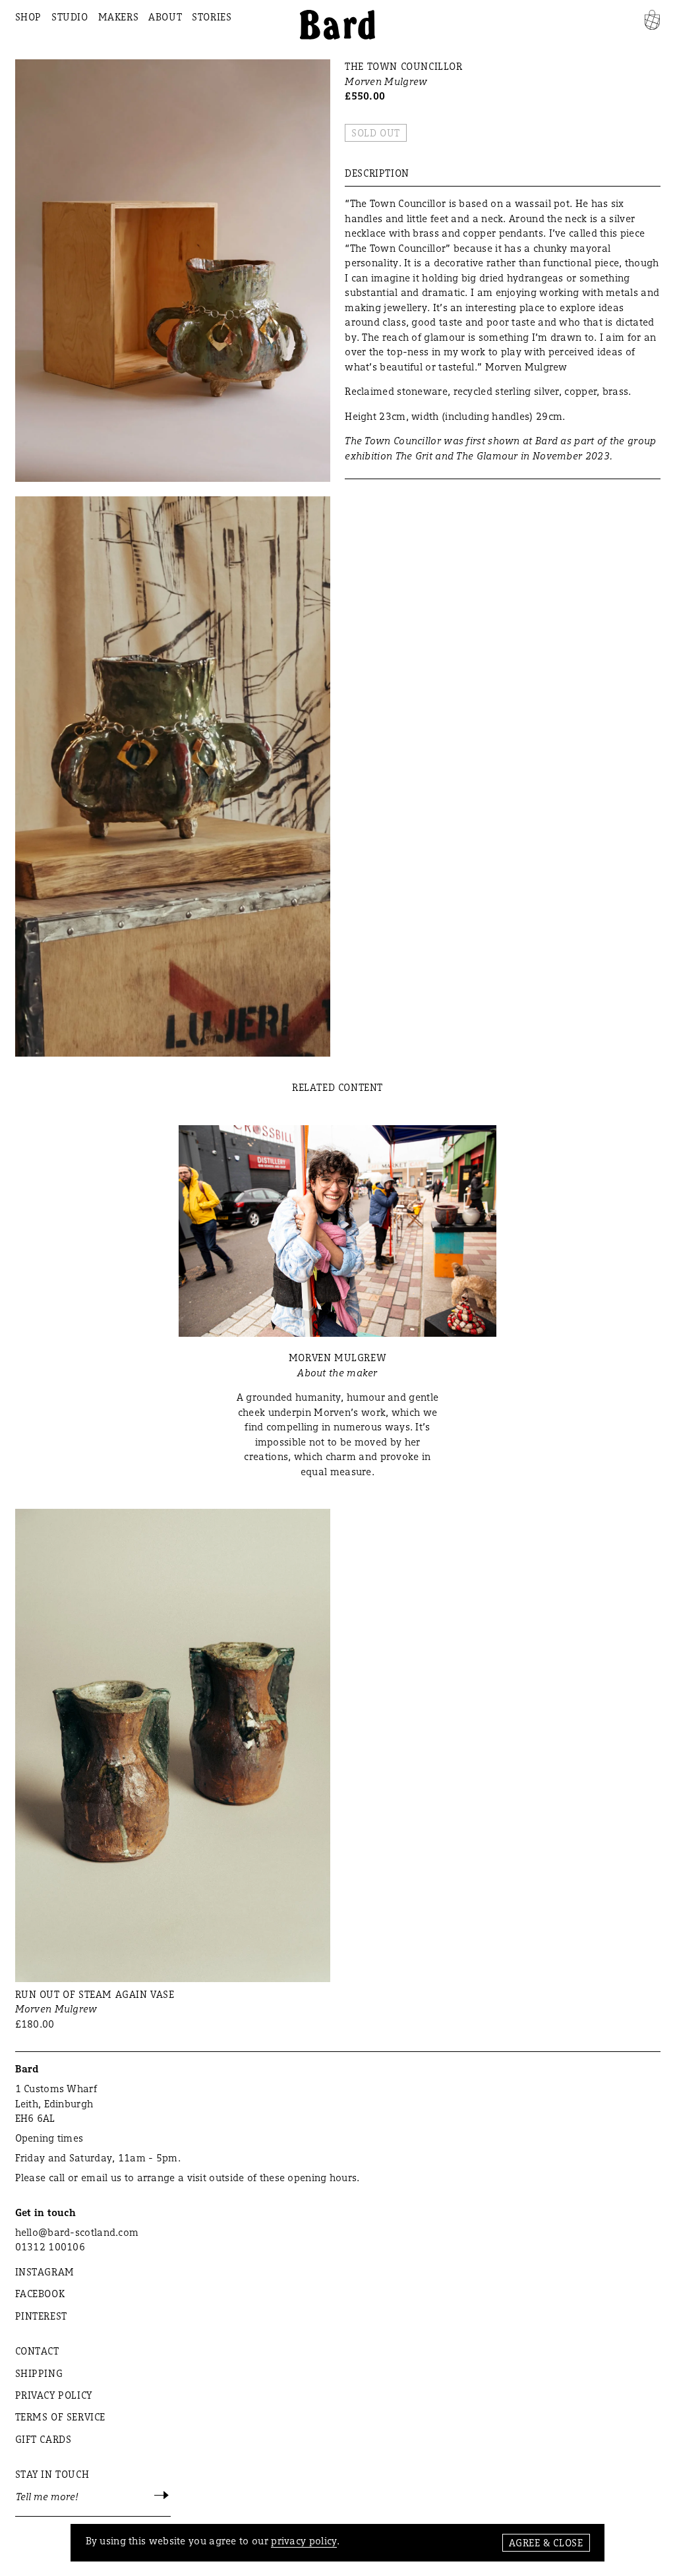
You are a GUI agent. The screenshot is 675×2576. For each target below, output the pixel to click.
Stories (212, 17)
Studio (70, 17)
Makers (119, 17)
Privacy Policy (54, 2395)
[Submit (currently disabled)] (162, 2497)
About (165, 17)
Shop (28, 17)
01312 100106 (50, 2247)
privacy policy (304, 2541)
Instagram (45, 2272)
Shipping (39, 2373)
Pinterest (41, 2316)
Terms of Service (61, 2417)
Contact (37, 2351)
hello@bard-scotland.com (77, 2232)
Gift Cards (44, 2439)
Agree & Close (546, 2543)
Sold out (376, 133)
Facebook (40, 2294)
